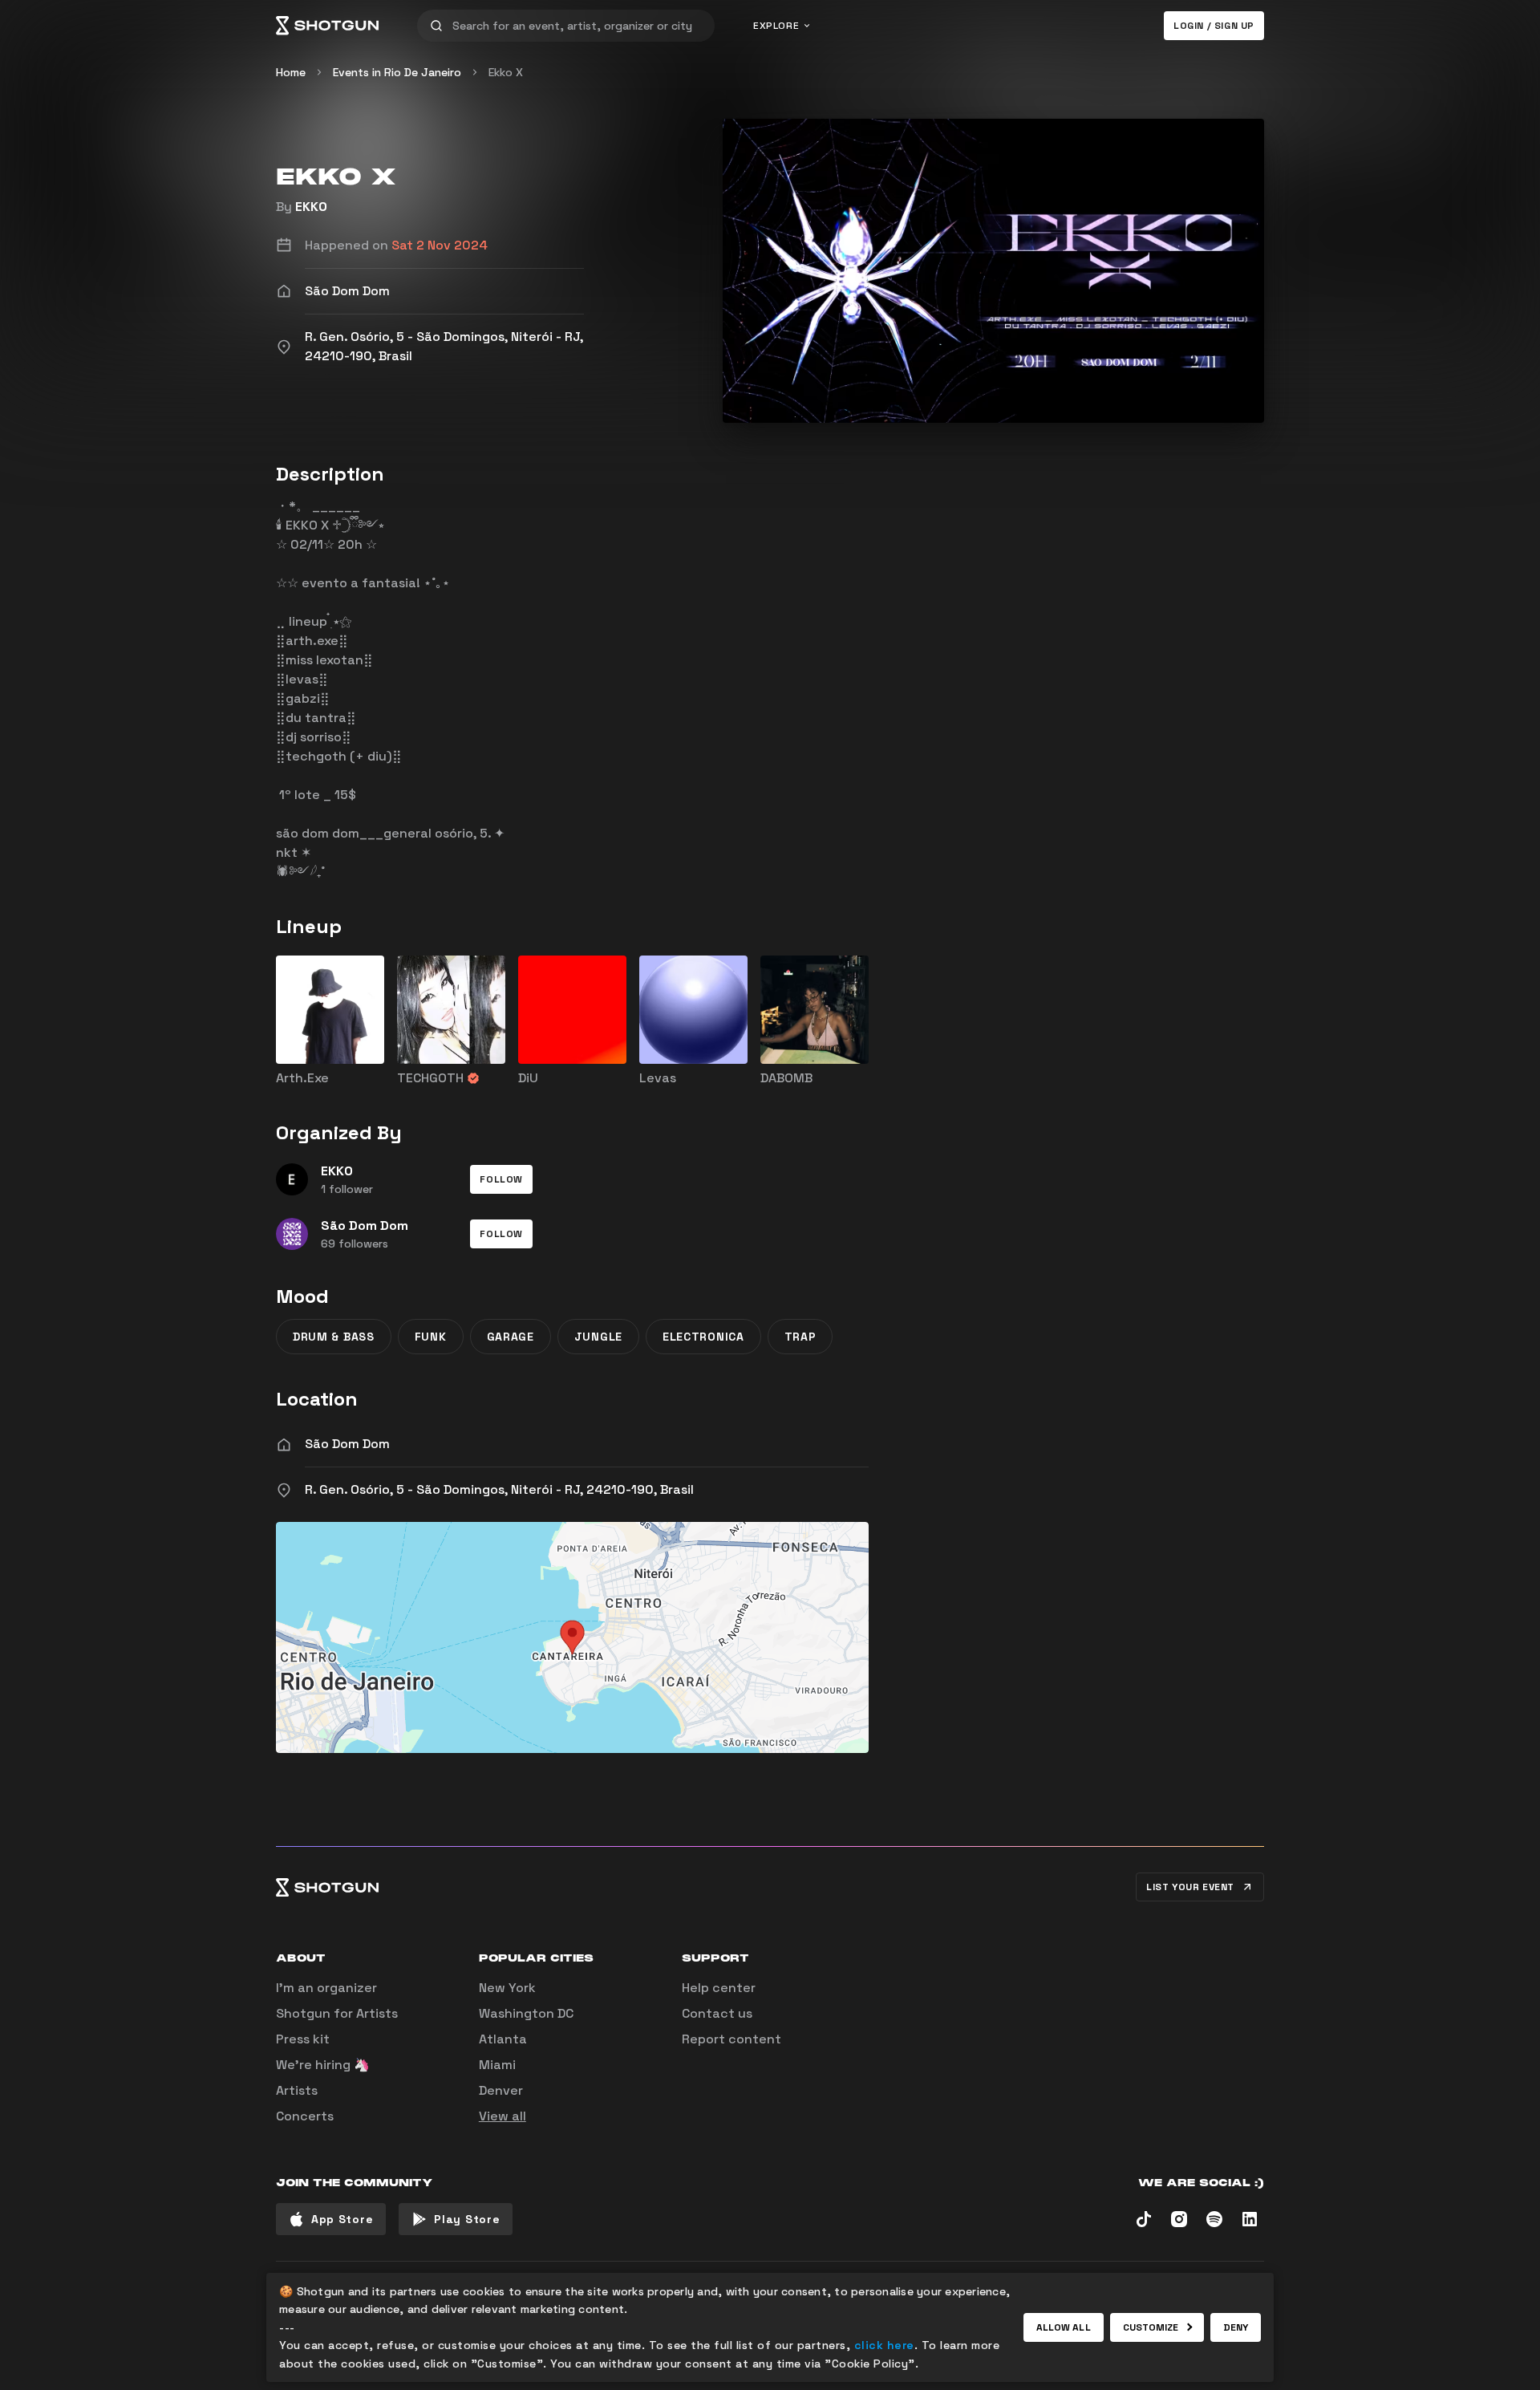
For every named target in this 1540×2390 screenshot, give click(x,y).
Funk (431, 1337)
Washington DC (526, 2013)
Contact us (717, 2013)
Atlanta (503, 2039)
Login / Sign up (1214, 26)
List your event (1190, 1887)
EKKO (311, 207)
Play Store (467, 2219)
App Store (342, 2219)
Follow (501, 1179)
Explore (776, 26)
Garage (511, 1337)
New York (507, 1988)
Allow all (1064, 2327)
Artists (297, 2090)
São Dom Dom (347, 1444)
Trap (800, 1337)
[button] (501, 1179)
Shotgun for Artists (337, 2013)
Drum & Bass (334, 1337)
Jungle (598, 1337)
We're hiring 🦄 (323, 2065)
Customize (1151, 2327)
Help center (719, 1988)
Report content (731, 2039)
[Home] (327, 26)
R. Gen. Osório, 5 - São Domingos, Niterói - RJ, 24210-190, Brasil (499, 1489)
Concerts (305, 2116)
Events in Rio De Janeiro (397, 72)
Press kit (303, 2039)
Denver (501, 2090)
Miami (497, 2065)
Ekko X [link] (506, 72)
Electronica (703, 1337)
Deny (1236, 2327)
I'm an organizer (326, 1988)
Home (291, 72)
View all (503, 2116)
